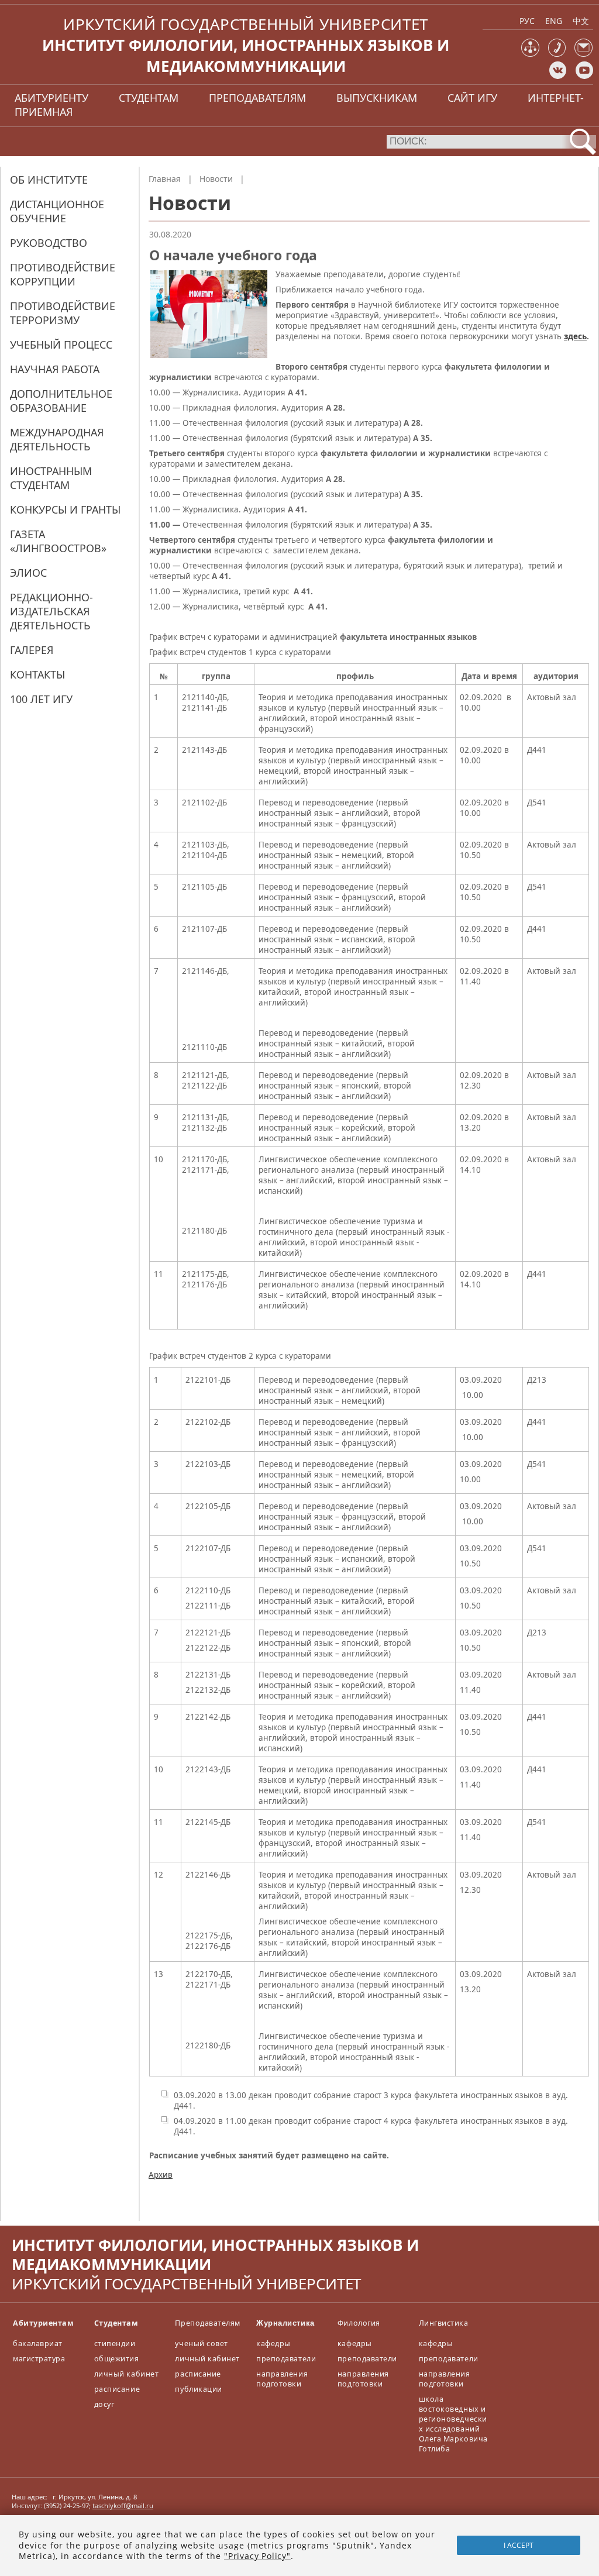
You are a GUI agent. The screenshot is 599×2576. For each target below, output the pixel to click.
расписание (117, 2389)
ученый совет (201, 2343)
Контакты (37, 674)
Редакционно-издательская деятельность (51, 611)
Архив (161, 2175)
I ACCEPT (519, 2545)
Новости (216, 179)
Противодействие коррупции (63, 274)
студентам (149, 98)
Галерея (32, 650)
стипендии (115, 2343)
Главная (165, 179)
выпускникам (377, 98)
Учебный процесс (61, 345)
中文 (581, 21)
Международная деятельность (57, 439)
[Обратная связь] (583, 54)
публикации (198, 2389)
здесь (575, 336)
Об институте (49, 180)
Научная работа (55, 369)
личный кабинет (126, 2374)
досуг (104, 2404)
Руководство (49, 243)
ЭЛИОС (28, 573)
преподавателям (257, 98)
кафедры (273, 2343)
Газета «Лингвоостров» (58, 541)
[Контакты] (557, 54)
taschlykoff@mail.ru (123, 2506)
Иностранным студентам (51, 478)
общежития (117, 2359)
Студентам (116, 2323)
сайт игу (472, 98)
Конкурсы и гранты (65, 509)
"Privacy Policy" (257, 2556)
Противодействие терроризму (63, 313)
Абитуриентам (43, 2323)
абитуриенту (51, 98)
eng (554, 21)
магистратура (39, 2359)
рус (527, 21)
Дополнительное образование (61, 401)
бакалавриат (38, 2343)
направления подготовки (282, 2379)
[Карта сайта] (530, 54)
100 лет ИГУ (41, 699)
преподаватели (286, 2359)
